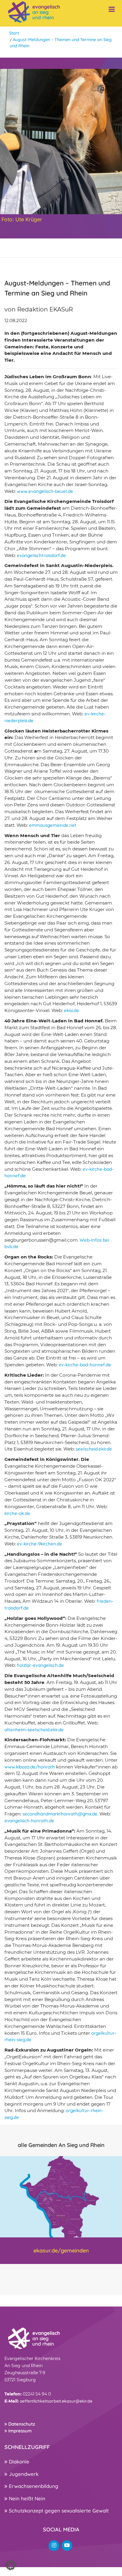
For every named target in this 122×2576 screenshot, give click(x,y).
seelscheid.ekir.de (94, 1449)
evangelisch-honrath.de (29, 1821)
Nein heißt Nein (26, 2498)
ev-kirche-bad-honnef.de (85, 1365)
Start (14, 33)
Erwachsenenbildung (33, 2486)
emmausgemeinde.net (53, 825)
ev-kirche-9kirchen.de (40, 1544)
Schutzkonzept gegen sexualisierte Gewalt (58, 2511)
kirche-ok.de (17, 1513)
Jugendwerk (23, 2474)
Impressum (19, 2431)
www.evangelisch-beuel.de (45, 491)
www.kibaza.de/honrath (30, 1767)
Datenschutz (21, 2424)
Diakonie (18, 2462)
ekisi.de (72, 1010)
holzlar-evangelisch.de (40, 1665)
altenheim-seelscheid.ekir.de (34, 1730)
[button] (11, 2565)
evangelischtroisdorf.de (41, 555)
